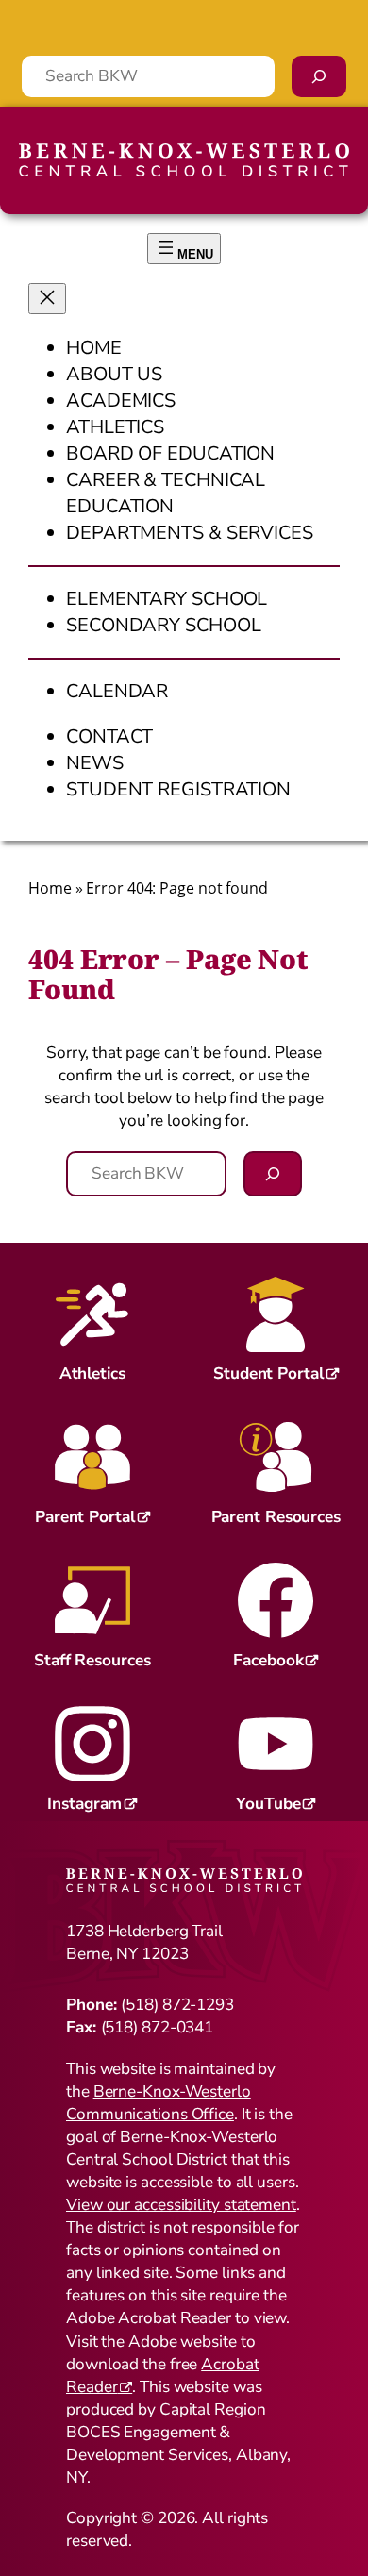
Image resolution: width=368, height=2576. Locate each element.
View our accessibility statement (181, 2205)
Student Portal (268, 1373)
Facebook (268, 1660)
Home (50, 888)
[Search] (319, 76)
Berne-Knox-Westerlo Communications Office (159, 2103)
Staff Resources (92, 1660)
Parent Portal (85, 1517)
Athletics (92, 1373)
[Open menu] (184, 249)
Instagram (84, 1804)
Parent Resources (276, 1517)
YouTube (268, 1804)
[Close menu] (47, 299)
